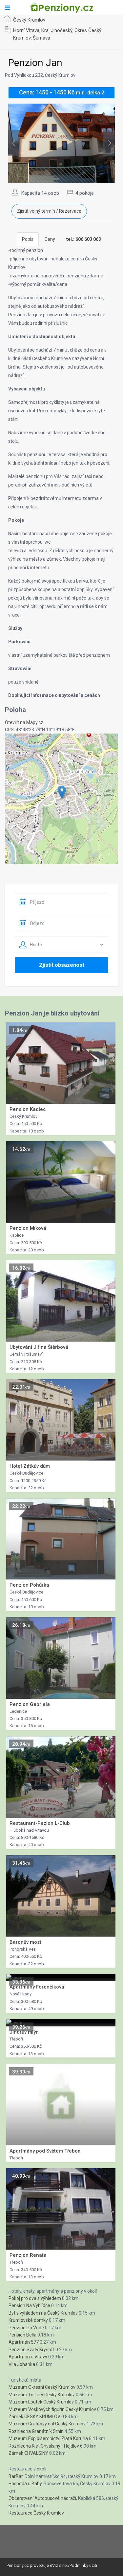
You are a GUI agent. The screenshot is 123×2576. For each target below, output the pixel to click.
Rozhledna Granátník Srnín (36, 2431)
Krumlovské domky (28, 2320)
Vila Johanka (22, 2364)
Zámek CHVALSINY (28, 2453)
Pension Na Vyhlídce (29, 2305)
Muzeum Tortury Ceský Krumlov (42, 2395)
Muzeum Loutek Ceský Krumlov (41, 2402)
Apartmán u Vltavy (28, 2357)
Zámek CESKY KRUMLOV (34, 2417)
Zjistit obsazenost (62, 965)
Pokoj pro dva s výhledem (35, 2298)
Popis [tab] (28, 239)
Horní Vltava (26, 30)
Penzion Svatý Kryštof (31, 2350)
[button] (62, 792)
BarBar (16, 2476)
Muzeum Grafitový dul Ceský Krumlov (47, 2424)
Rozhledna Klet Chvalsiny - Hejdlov (44, 2446)
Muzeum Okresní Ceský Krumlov (42, 2387)
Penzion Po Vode (26, 2328)
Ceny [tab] (50, 239)
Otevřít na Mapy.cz (24, 722)
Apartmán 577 (24, 2342)
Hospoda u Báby (25, 2484)
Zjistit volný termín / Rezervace (49, 211)
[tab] (84, 239)
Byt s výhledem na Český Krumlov (43, 2313)
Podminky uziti (83, 2565)
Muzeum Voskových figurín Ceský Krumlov (52, 2409)
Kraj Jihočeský (57, 30)
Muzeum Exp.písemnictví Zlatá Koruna (48, 2438)
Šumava (41, 38)
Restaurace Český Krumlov (36, 2513)
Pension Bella (22, 2335)
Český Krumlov (29, 20)
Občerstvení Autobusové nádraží (42, 2498)
